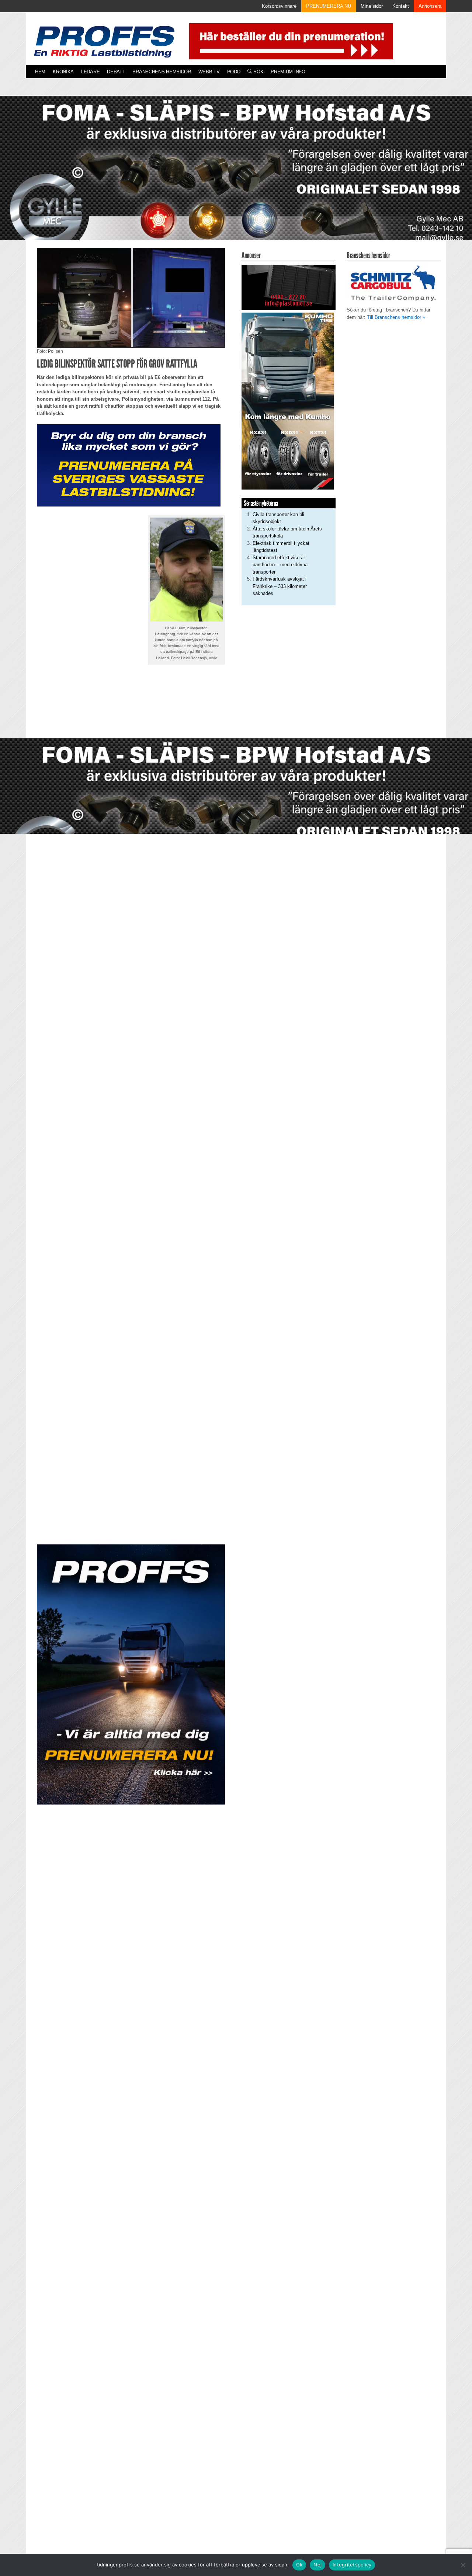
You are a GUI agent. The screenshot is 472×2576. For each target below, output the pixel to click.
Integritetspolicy (352, 2565)
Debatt (116, 72)
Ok (299, 2565)
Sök (258, 72)
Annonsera (430, 6)
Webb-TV (209, 72)
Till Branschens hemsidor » (396, 317)
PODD (234, 72)
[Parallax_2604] (131, 1674)
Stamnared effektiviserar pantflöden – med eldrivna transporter (280, 565)
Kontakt (401, 6)
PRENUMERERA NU (329, 6)
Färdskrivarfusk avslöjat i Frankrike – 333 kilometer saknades (280, 586)
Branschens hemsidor (162, 72)
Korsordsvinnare (279, 6)
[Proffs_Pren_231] (129, 465)
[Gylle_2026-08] (236, 176)
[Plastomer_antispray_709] (289, 287)
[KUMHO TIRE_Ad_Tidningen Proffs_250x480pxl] (288, 401)
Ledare (90, 72)
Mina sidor (372, 6)
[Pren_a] (289, 41)
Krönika (63, 72)
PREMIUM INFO (288, 72)
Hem (40, 72)
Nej (317, 2565)
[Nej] (463, 2565)
